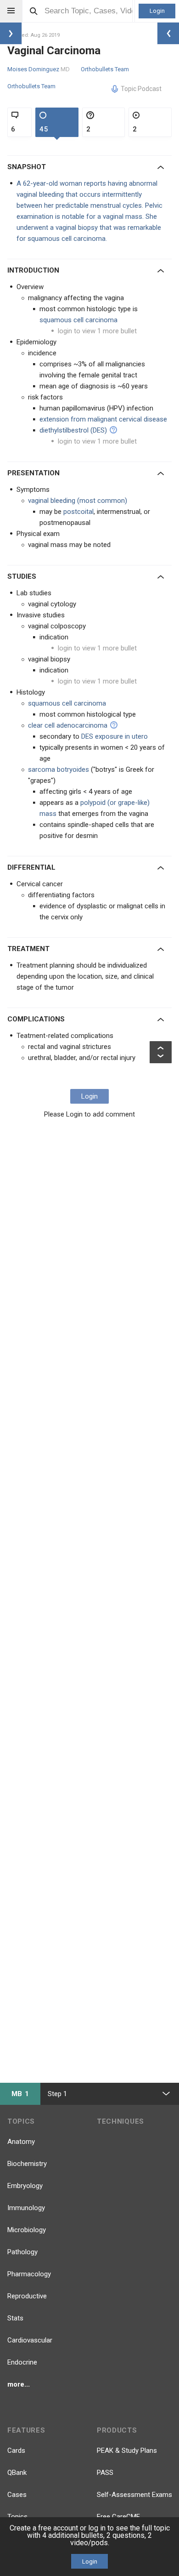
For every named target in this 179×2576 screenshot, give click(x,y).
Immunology (26, 2208)
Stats (15, 2318)
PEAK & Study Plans (127, 2451)
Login (157, 11)
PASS (105, 2473)
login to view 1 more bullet (97, 331)
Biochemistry (27, 2164)
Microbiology (27, 2230)
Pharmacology (29, 2274)
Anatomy (21, 2142)
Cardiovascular (30, 2340)
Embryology (25, 2186)
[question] (113, 430)
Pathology (22, 2252)
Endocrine (22, 2362)
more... (19, 2384)
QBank (17, 2473)
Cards (16, 2451)
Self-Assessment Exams (134, 2495)
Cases (17, 2495)
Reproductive (27, 2296)
